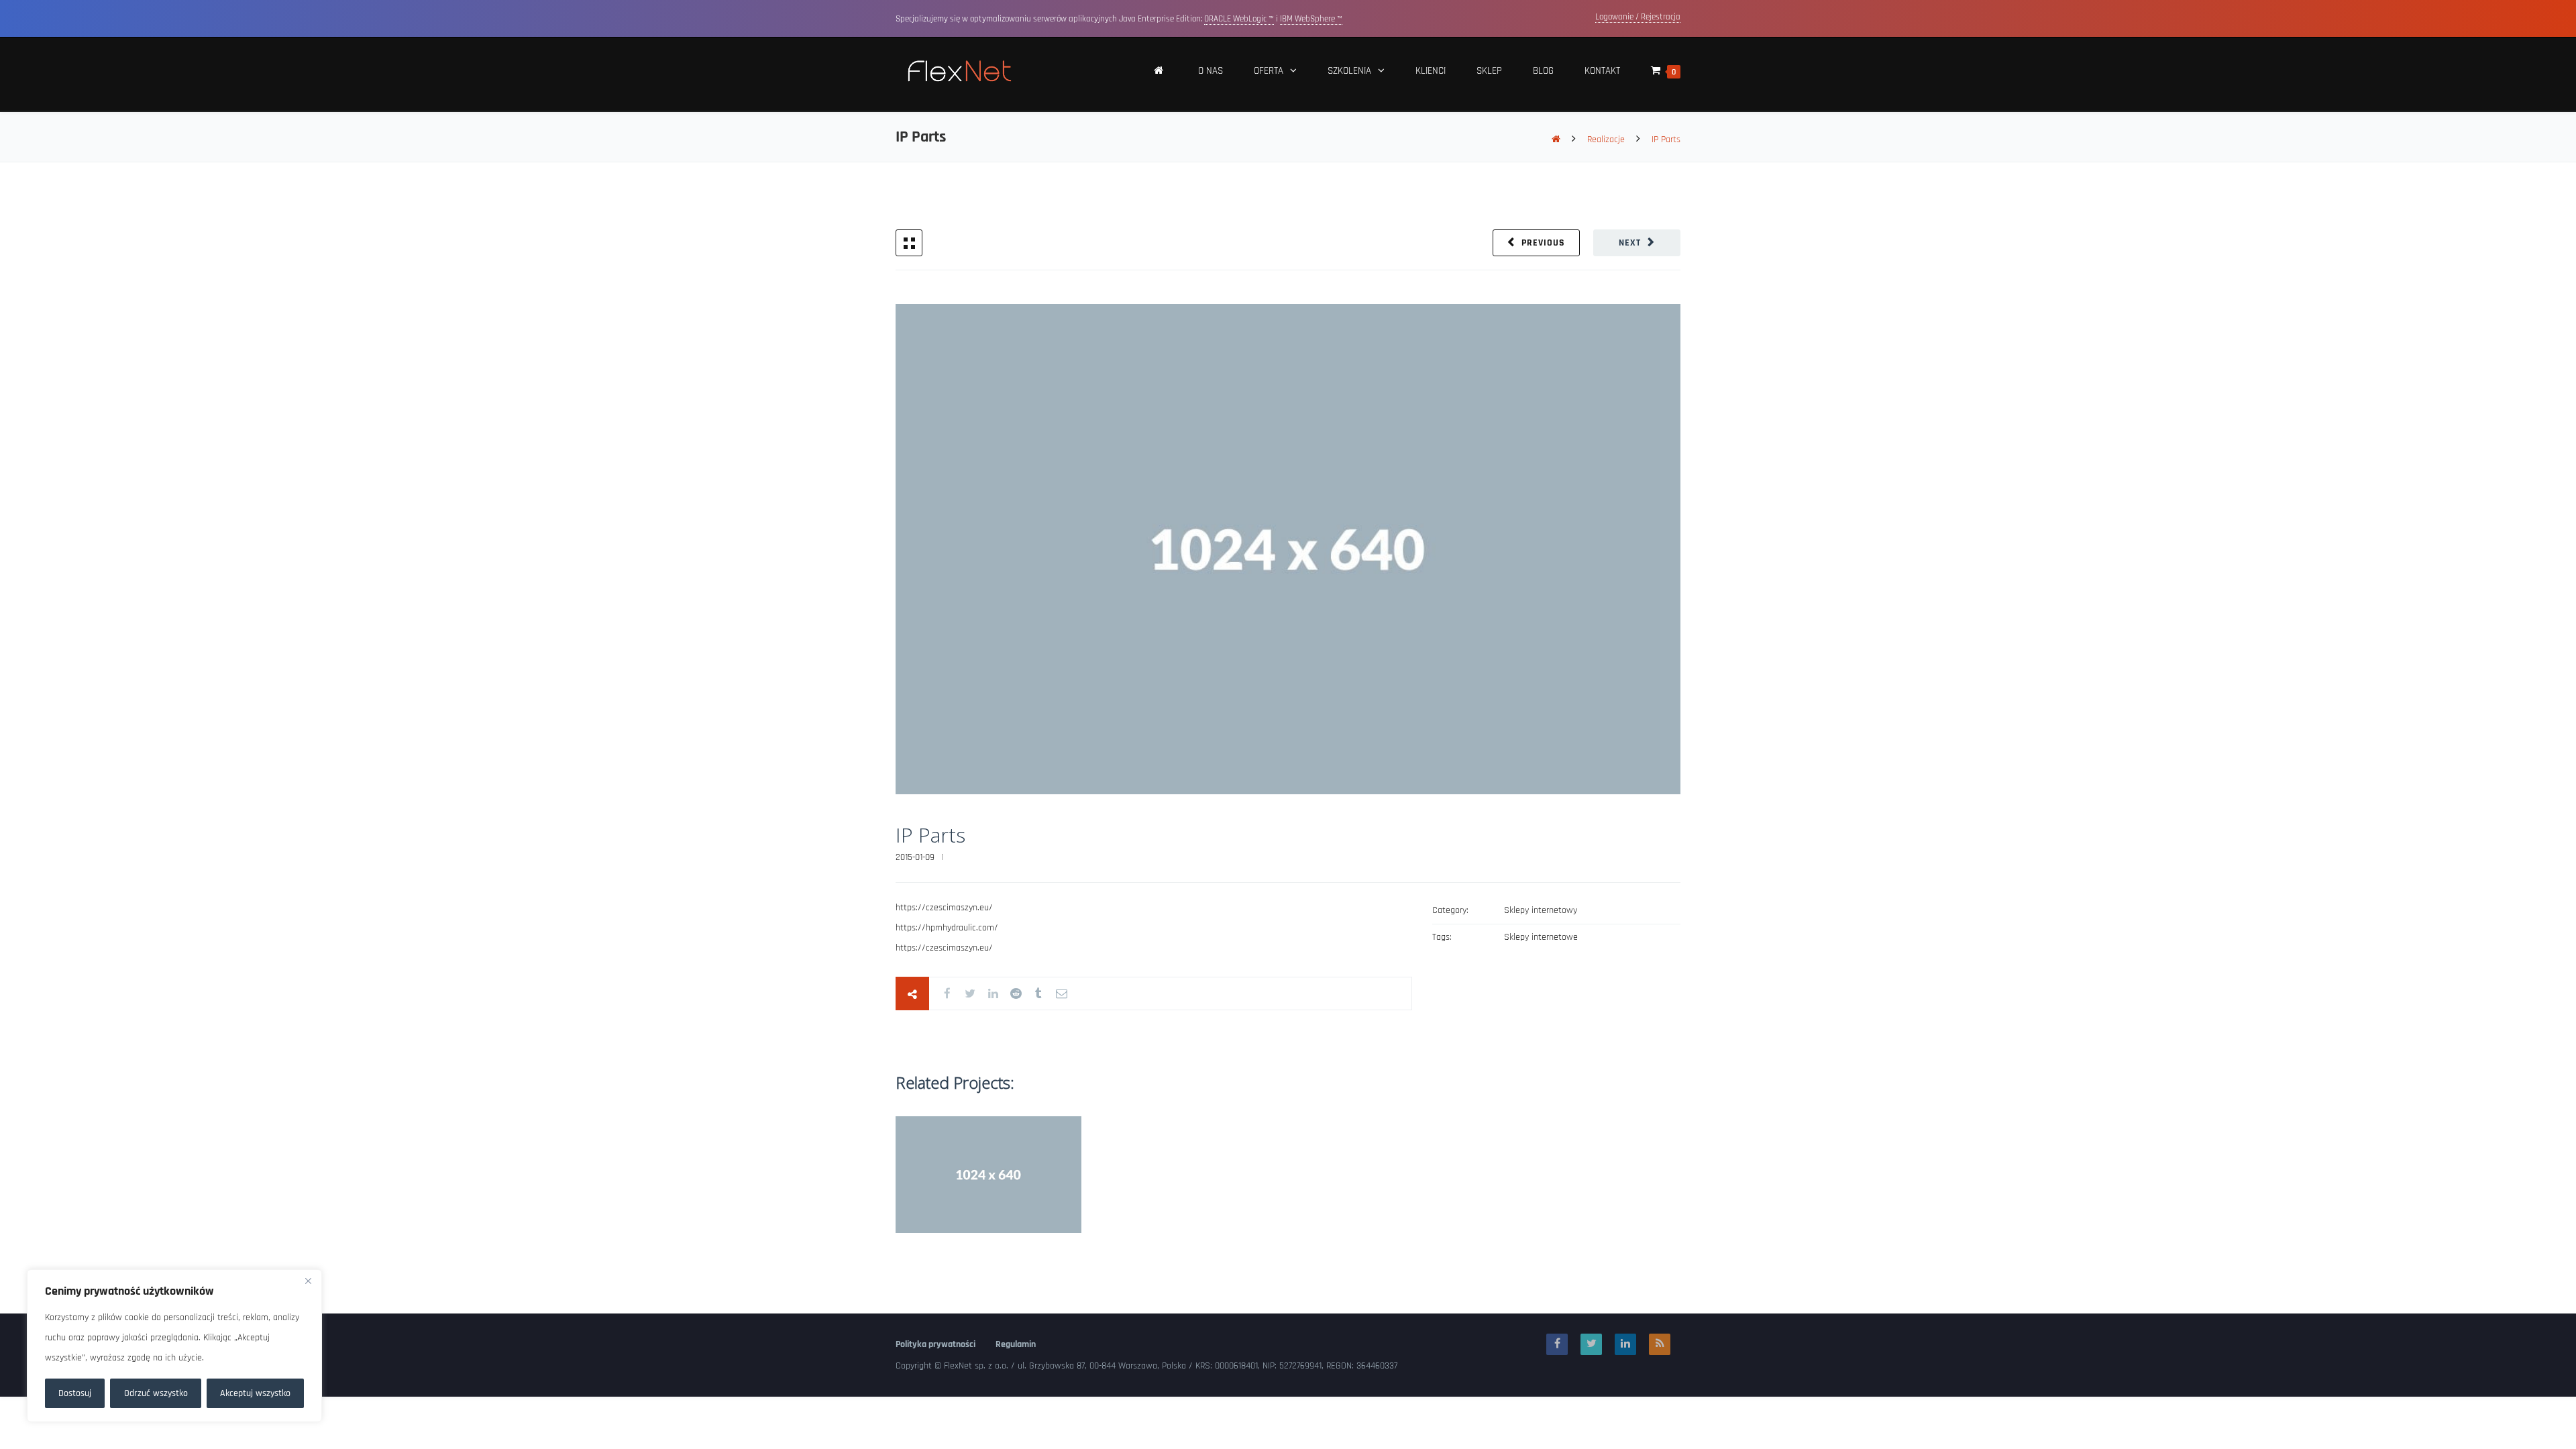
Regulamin (1016, 1344)
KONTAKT (1602, 71)
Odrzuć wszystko (156, 1393)
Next (1630, 243)
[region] (174, 1346)
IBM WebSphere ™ (1311, 19)
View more (988, 1174)
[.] (1159, 74)
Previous (1543, 243)
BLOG (1543, 71)
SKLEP (1489, 71)
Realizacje (1606, 140)
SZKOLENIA (1349, 71)
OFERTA (1269, 71)
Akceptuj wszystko (255, 1393)
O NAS (1211, 71)
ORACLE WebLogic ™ (1239, 19)
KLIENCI (1431, 71)
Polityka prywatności (935, 1344)
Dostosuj (75, 1393)
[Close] (308, 1281)
